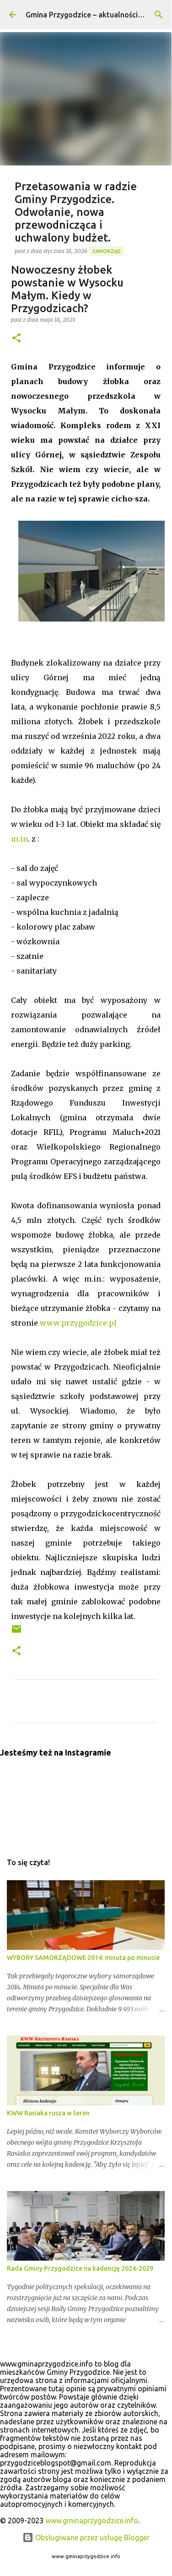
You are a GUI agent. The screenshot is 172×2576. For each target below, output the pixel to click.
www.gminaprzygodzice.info (92, 2521)
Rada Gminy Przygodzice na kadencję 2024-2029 (80, 2268)
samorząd (107, 251)
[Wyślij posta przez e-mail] (16, 1632)
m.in (19, 839)
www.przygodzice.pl (78, 1323)
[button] (16, 339)
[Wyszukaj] (159, 15)
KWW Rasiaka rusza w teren (48, 2113)
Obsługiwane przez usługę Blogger (91, 2537)
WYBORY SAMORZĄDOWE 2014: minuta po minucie (83, 1958)
